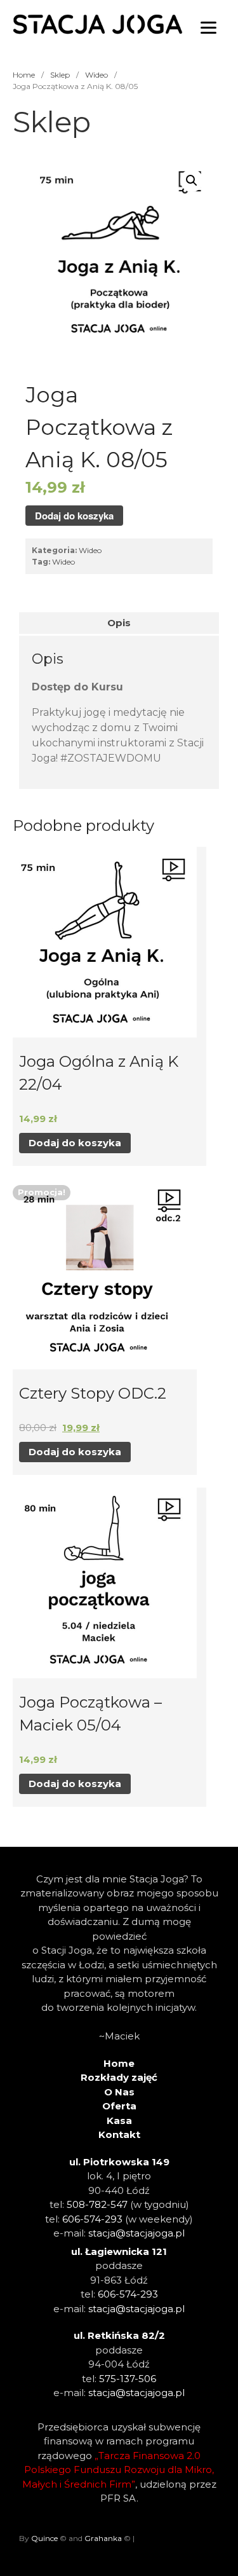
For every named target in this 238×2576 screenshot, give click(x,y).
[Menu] (208, 27)
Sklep (60, 75)
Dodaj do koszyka (74, 516)
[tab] (119, 623)
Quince (44, 2538)
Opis (119, 623)
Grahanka (103, 2538)
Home (24, 75)
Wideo (96, 75)
